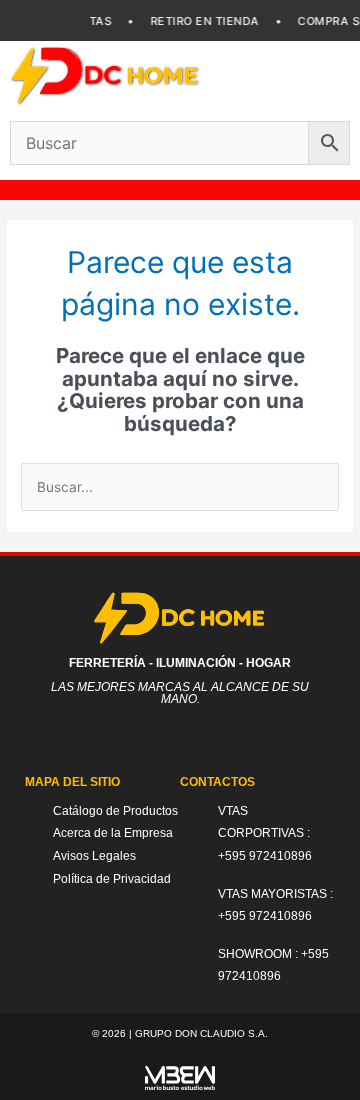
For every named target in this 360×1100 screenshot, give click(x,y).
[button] (316, 75)
